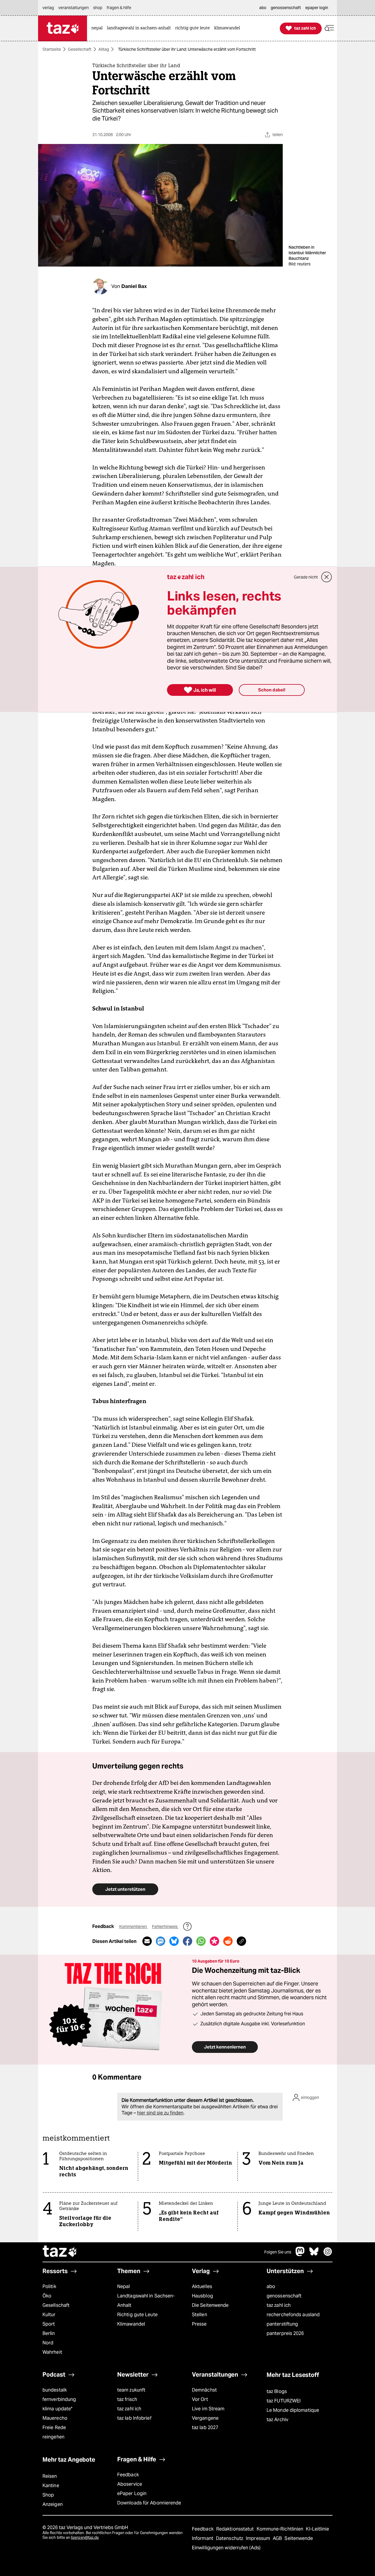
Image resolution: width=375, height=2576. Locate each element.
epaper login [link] (317, 8)
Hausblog (202, 2296)
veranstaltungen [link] (74, 8)
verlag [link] (48, 8)
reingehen (53, 2437)
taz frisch (127, 2399)
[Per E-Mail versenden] (147, 1941)
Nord (48, 2343)
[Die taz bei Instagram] (328, 2254)
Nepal (123, 2286)
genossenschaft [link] (286, 8)
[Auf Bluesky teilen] (174, 1941)
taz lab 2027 (205, 2427)
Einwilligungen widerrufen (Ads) (226, 2548)
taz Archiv (277, 2420)
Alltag (104, 49)
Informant (203, 2538)
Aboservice (130, 2484)
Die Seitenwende (210, 2305)
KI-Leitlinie (317, 2529)
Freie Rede (54, 2427)
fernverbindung (59, 2399)
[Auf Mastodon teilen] (161, 1941)
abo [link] (263, 8)
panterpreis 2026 (285, 2333)
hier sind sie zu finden (160, 2113)
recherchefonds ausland (293, 2315)
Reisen (50, 2476)
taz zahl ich (279, 2305)
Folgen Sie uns (278, 2252)
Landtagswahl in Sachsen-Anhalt (146, 2301)
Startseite (52, 49)
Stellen (200, 2315)
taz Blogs (277, 2391)
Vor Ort (200, 2399)
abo (271, 2286)
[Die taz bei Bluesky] (314, 2254)
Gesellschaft (80, 49)
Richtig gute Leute (137, 2315)
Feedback (128, 2475)
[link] (98, 28)
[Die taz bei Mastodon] (300, 2254)
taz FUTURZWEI (284, 2401)
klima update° (57, 2409)
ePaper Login (132, 2493)
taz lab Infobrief (134, 2418)
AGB (278, 2538)
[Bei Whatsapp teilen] (201, 1941)
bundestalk (55, 2390)
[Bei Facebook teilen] (187, 1941)
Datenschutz (230, 2538)
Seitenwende (299, 2538)
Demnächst (204, 2390)
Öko (47, 2296)
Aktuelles (202, 2286)
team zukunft (131, 2390)
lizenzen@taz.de (85, 2537)
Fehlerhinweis (165, 1927)
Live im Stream (208, 2409)
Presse (199, 2324)
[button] (329, 28)
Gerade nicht (306, 577)
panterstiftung (282, 2324)
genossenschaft (284, 2296)
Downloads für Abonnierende (149, 2503)
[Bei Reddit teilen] (228, 1941)
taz (60, 2252)
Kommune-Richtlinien (281, 2529)
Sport (49, 2324)
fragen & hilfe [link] (119, 8)
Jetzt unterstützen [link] (125, 1889)
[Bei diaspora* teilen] (214, 1941)
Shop (48, 2495)
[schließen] (327, 577)
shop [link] (98, 8)
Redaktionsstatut (236, 2529)
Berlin (49, 2333)
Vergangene (205, 2418)
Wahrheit (52, 2352)
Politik (49, 2286)
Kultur (49, 2315)
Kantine (51, 2486)
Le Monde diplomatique (293, 2410)
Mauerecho (55, 2418)
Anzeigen (53, 2504)
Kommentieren (133, 1927)
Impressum (259, 2538)
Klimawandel (131, 2324)
